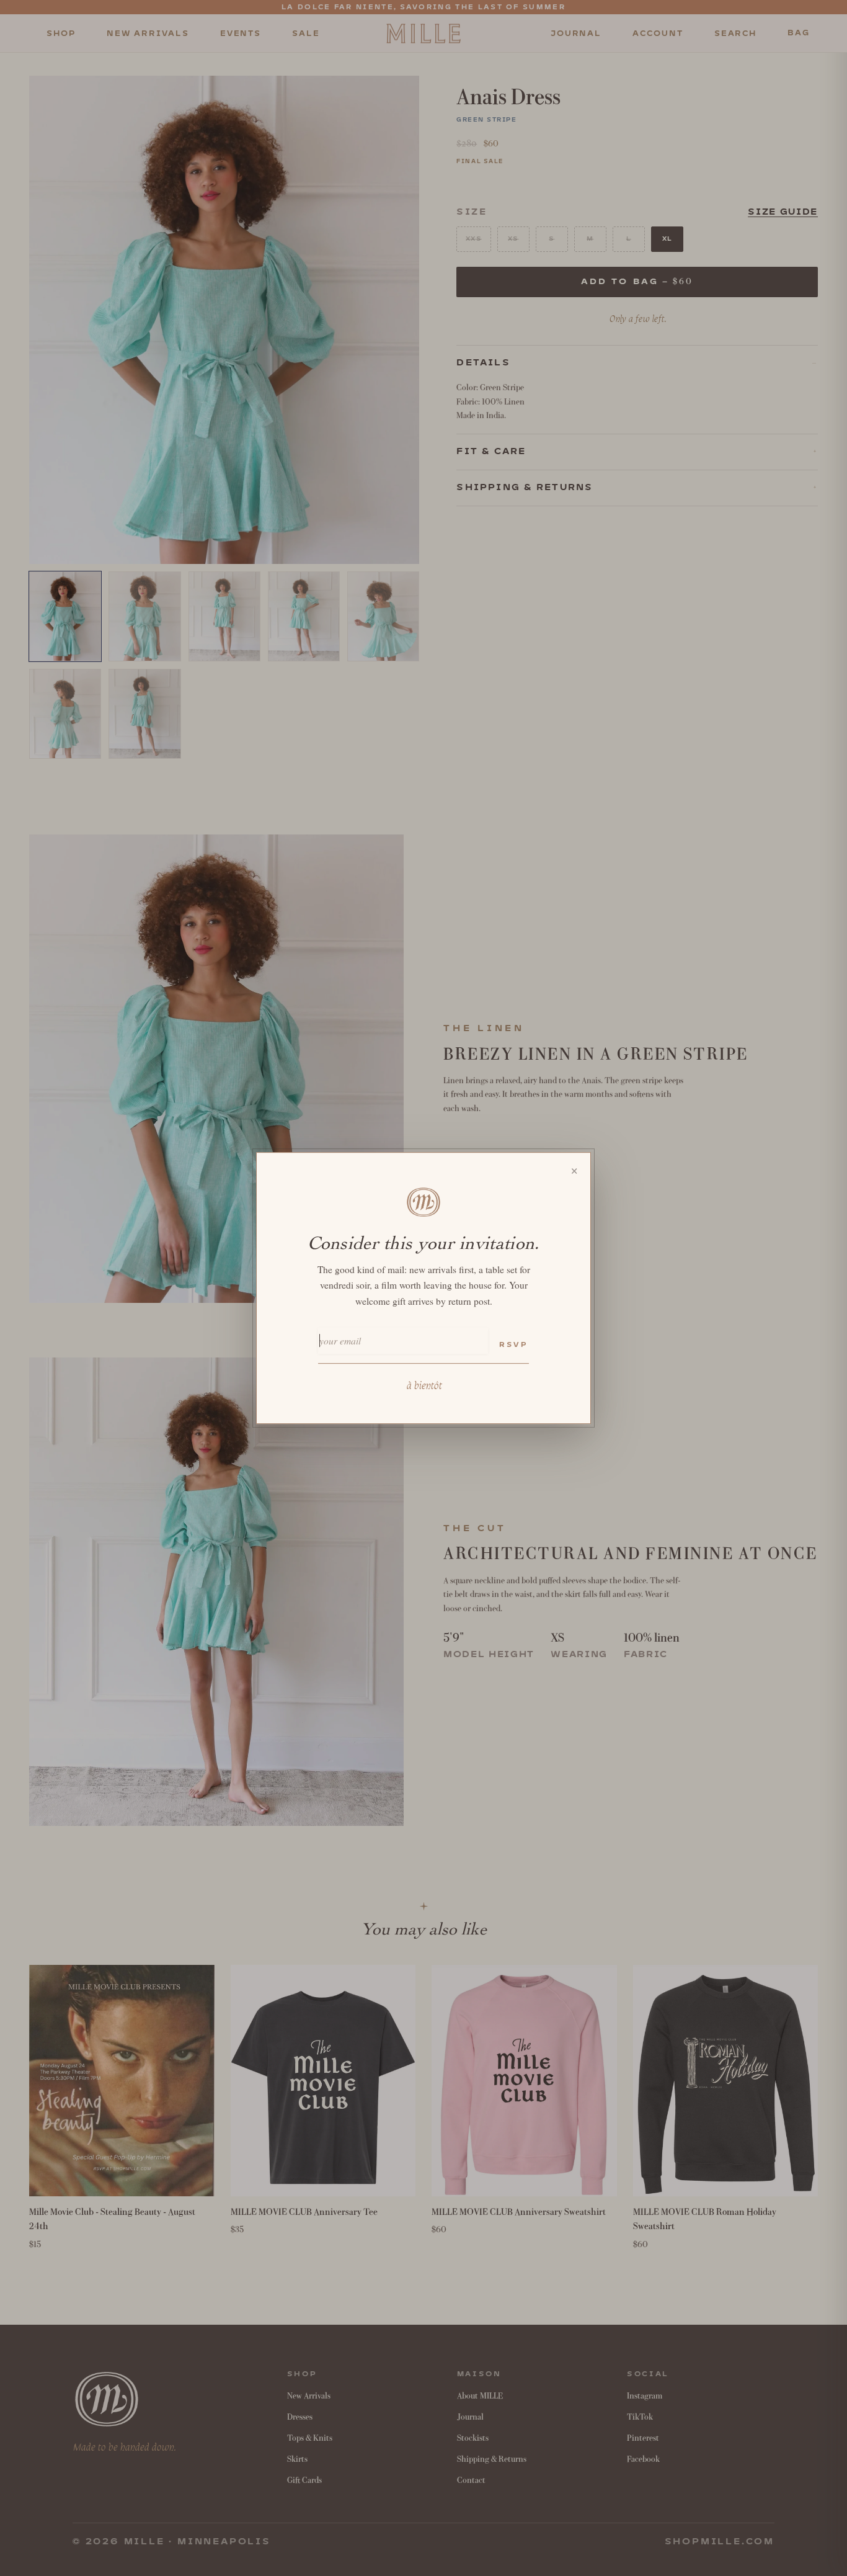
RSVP (513, 1345)
